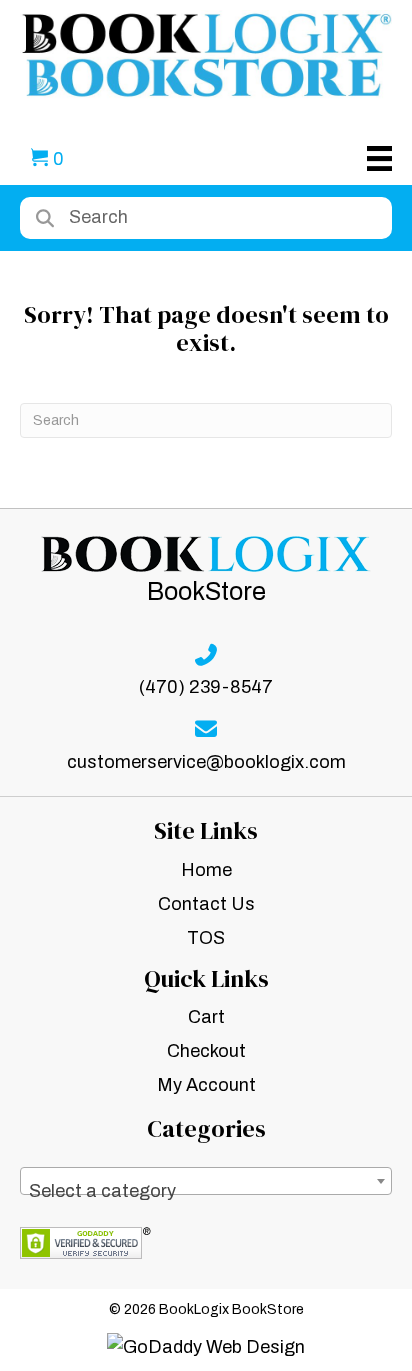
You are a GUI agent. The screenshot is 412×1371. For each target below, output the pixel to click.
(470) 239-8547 (206, 687)
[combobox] (206, 1181)
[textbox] (206, 1191)
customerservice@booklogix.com (206, 762)
